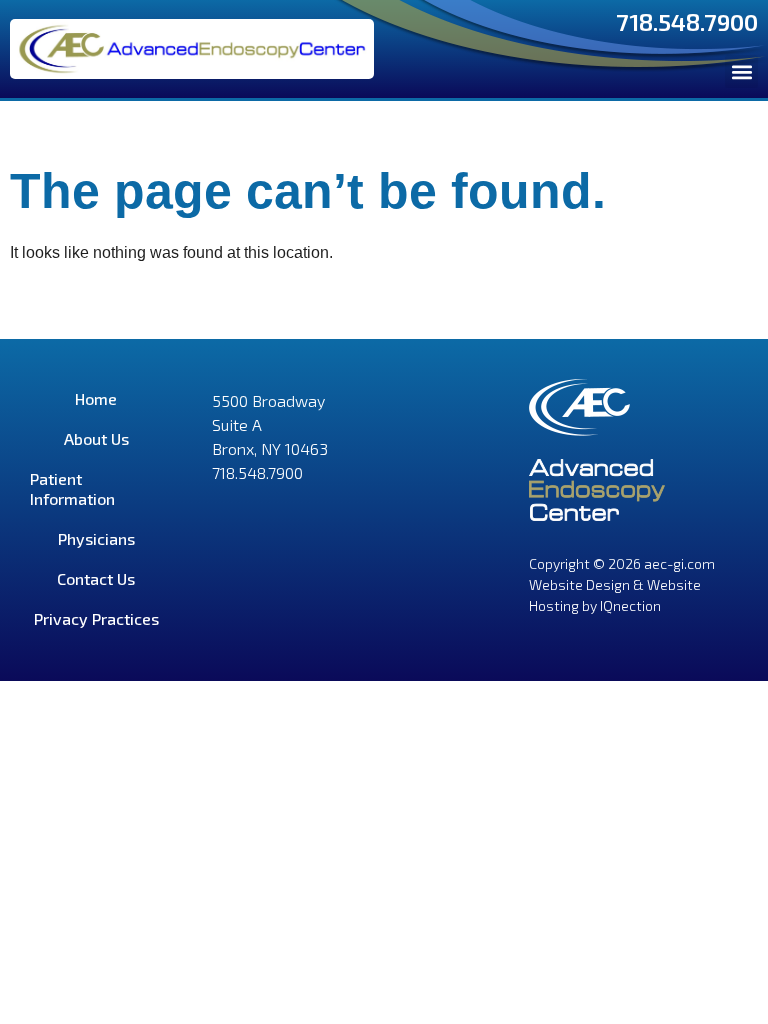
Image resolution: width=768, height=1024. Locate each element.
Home (96, 398)
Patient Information (72, 488)
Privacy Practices (96, 618)
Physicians (96, 538)
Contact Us (96, 578)
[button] (741, 71)
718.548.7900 (687, 21)
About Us (96, 438)
